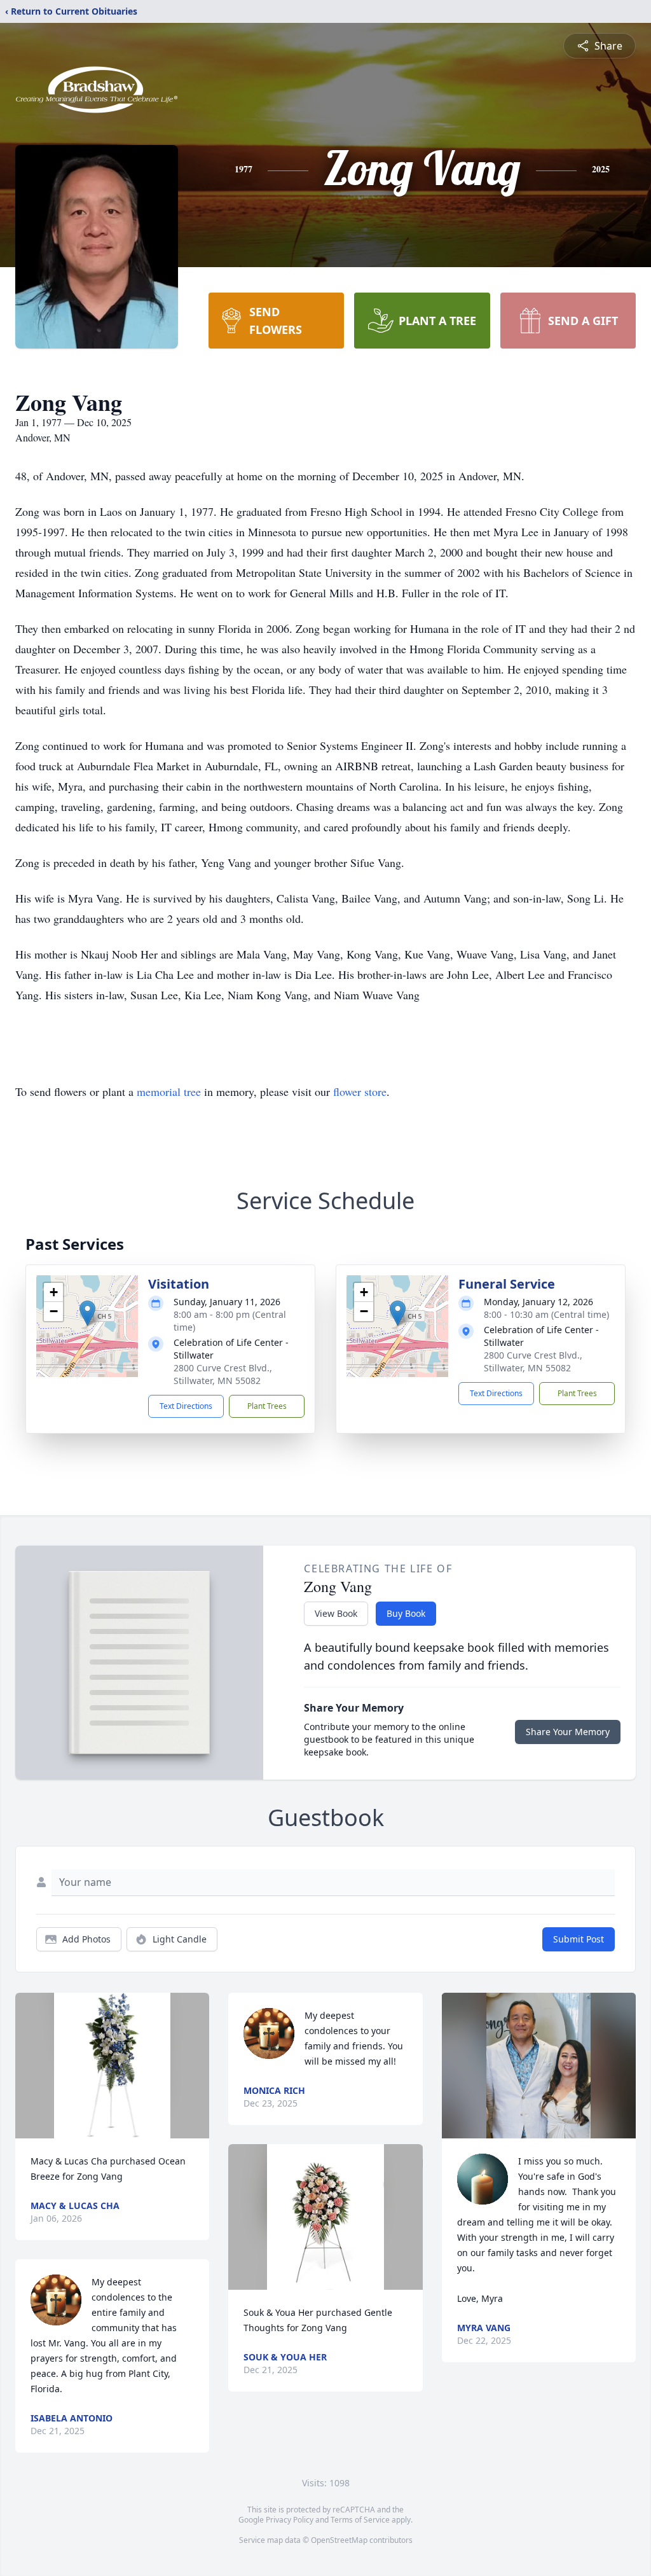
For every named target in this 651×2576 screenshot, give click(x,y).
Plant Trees (267, 1406)
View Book (336, 1613)
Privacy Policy (290, 2520)
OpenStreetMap (339, 2540)
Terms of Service (360, 2520)
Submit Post (579, 1939)
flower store (360, 1091)
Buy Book (406, 1613)
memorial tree (169, 1091)
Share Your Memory (568, 1732)
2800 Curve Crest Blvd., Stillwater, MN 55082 (223, 1374)
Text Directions (186, 1406)
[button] (87, 1313)
